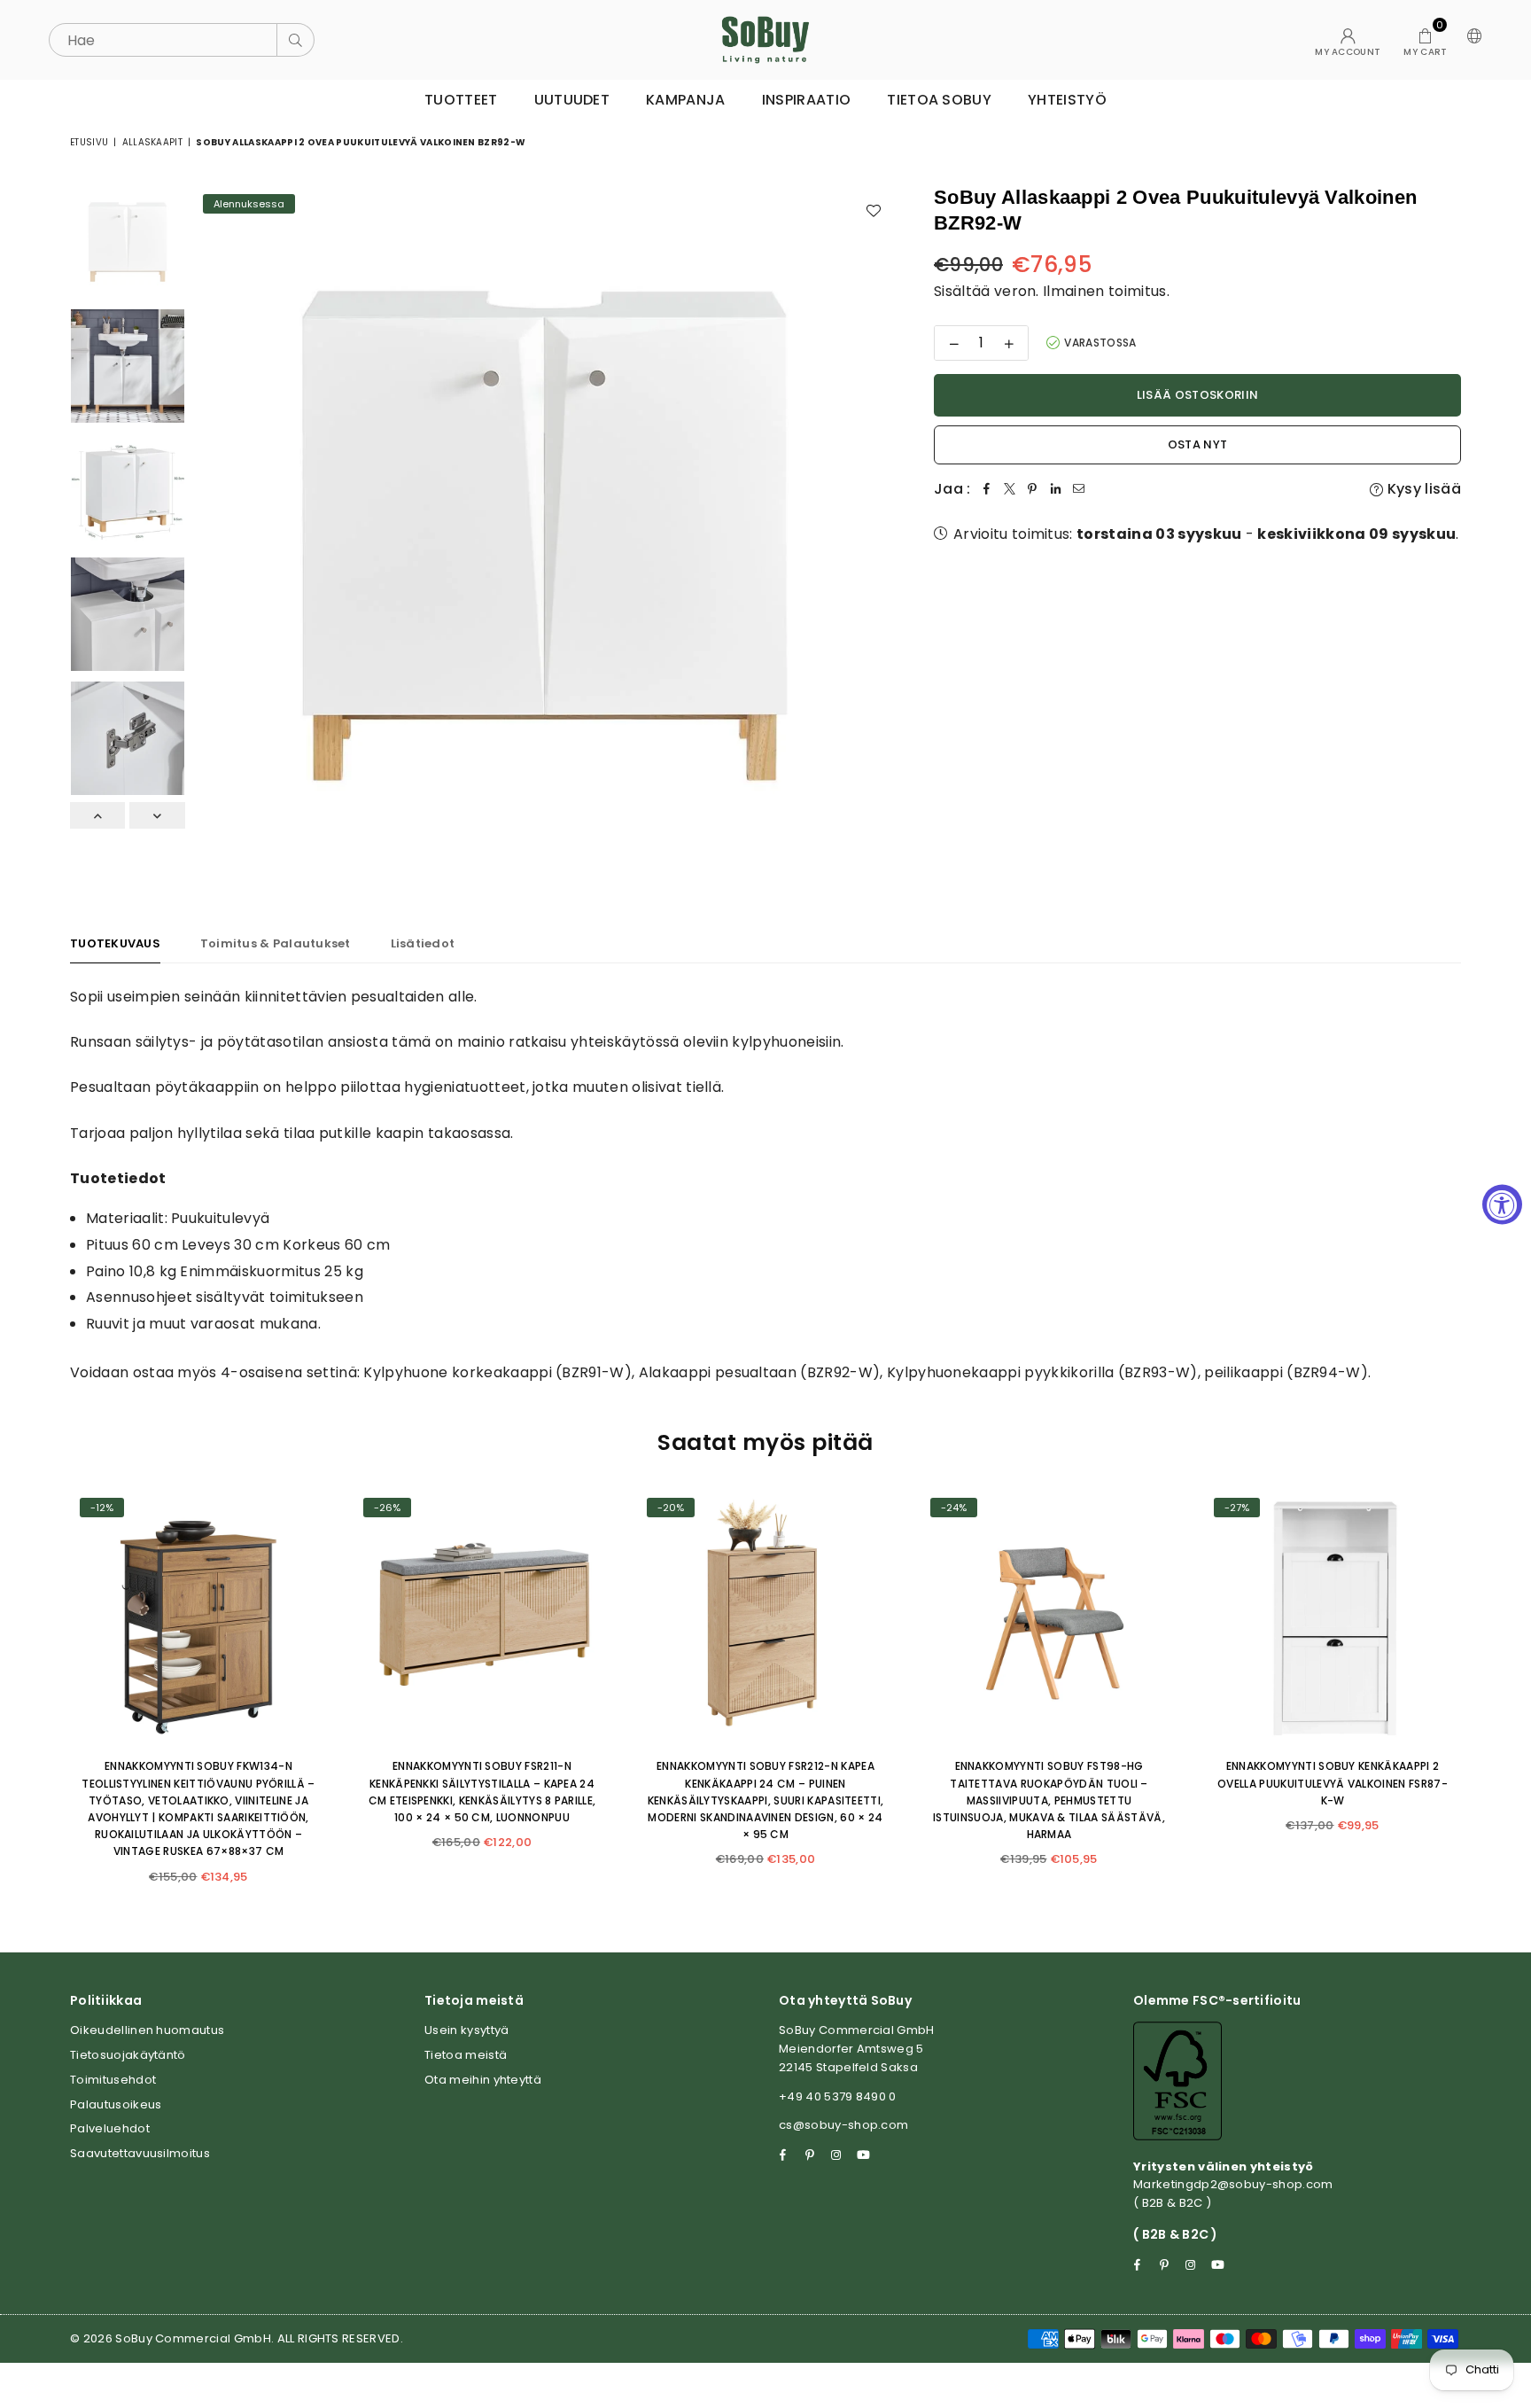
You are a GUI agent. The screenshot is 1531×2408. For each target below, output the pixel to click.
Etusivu (89, 142)
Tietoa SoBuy (939, 100)
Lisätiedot (423, 943)
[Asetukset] (1471, 40)
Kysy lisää (1422, 489)
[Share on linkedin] (1056, 489)
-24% (954, 1508)
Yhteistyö (1067, 100)
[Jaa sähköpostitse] (1079, 489)
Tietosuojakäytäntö (128, 2055)
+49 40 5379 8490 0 (838, 2096)
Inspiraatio (807, 100)
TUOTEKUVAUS (115, 943)
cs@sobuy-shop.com (843, 2125)
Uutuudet (572, 100)
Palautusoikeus (116, 2104)
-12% (102, 1508)
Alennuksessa (249, 204)
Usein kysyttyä (466, 2030)
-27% (1237, 1508)
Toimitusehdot (113, 2080)
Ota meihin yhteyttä (483, 2080)
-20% (671, 1508)
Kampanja (686, 100)
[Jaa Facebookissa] (987, 489)
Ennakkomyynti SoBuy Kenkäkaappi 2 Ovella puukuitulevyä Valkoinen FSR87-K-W (1333, 1783)
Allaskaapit (153, 142)
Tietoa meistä (466, 2055)
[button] (1425, 40)
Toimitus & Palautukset (276, 943)
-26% (387, 1508)
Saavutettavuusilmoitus (140, 2153)
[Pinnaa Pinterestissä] (1033, 489)
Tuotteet (461, 100)
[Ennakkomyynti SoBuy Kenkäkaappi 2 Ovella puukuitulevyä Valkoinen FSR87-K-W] (1333, 1617)
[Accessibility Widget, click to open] (1502, 1204)
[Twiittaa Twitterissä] (1010, 489)
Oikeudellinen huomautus (147, 2030)
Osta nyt (1198, 444)
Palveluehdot (110, 2128)
